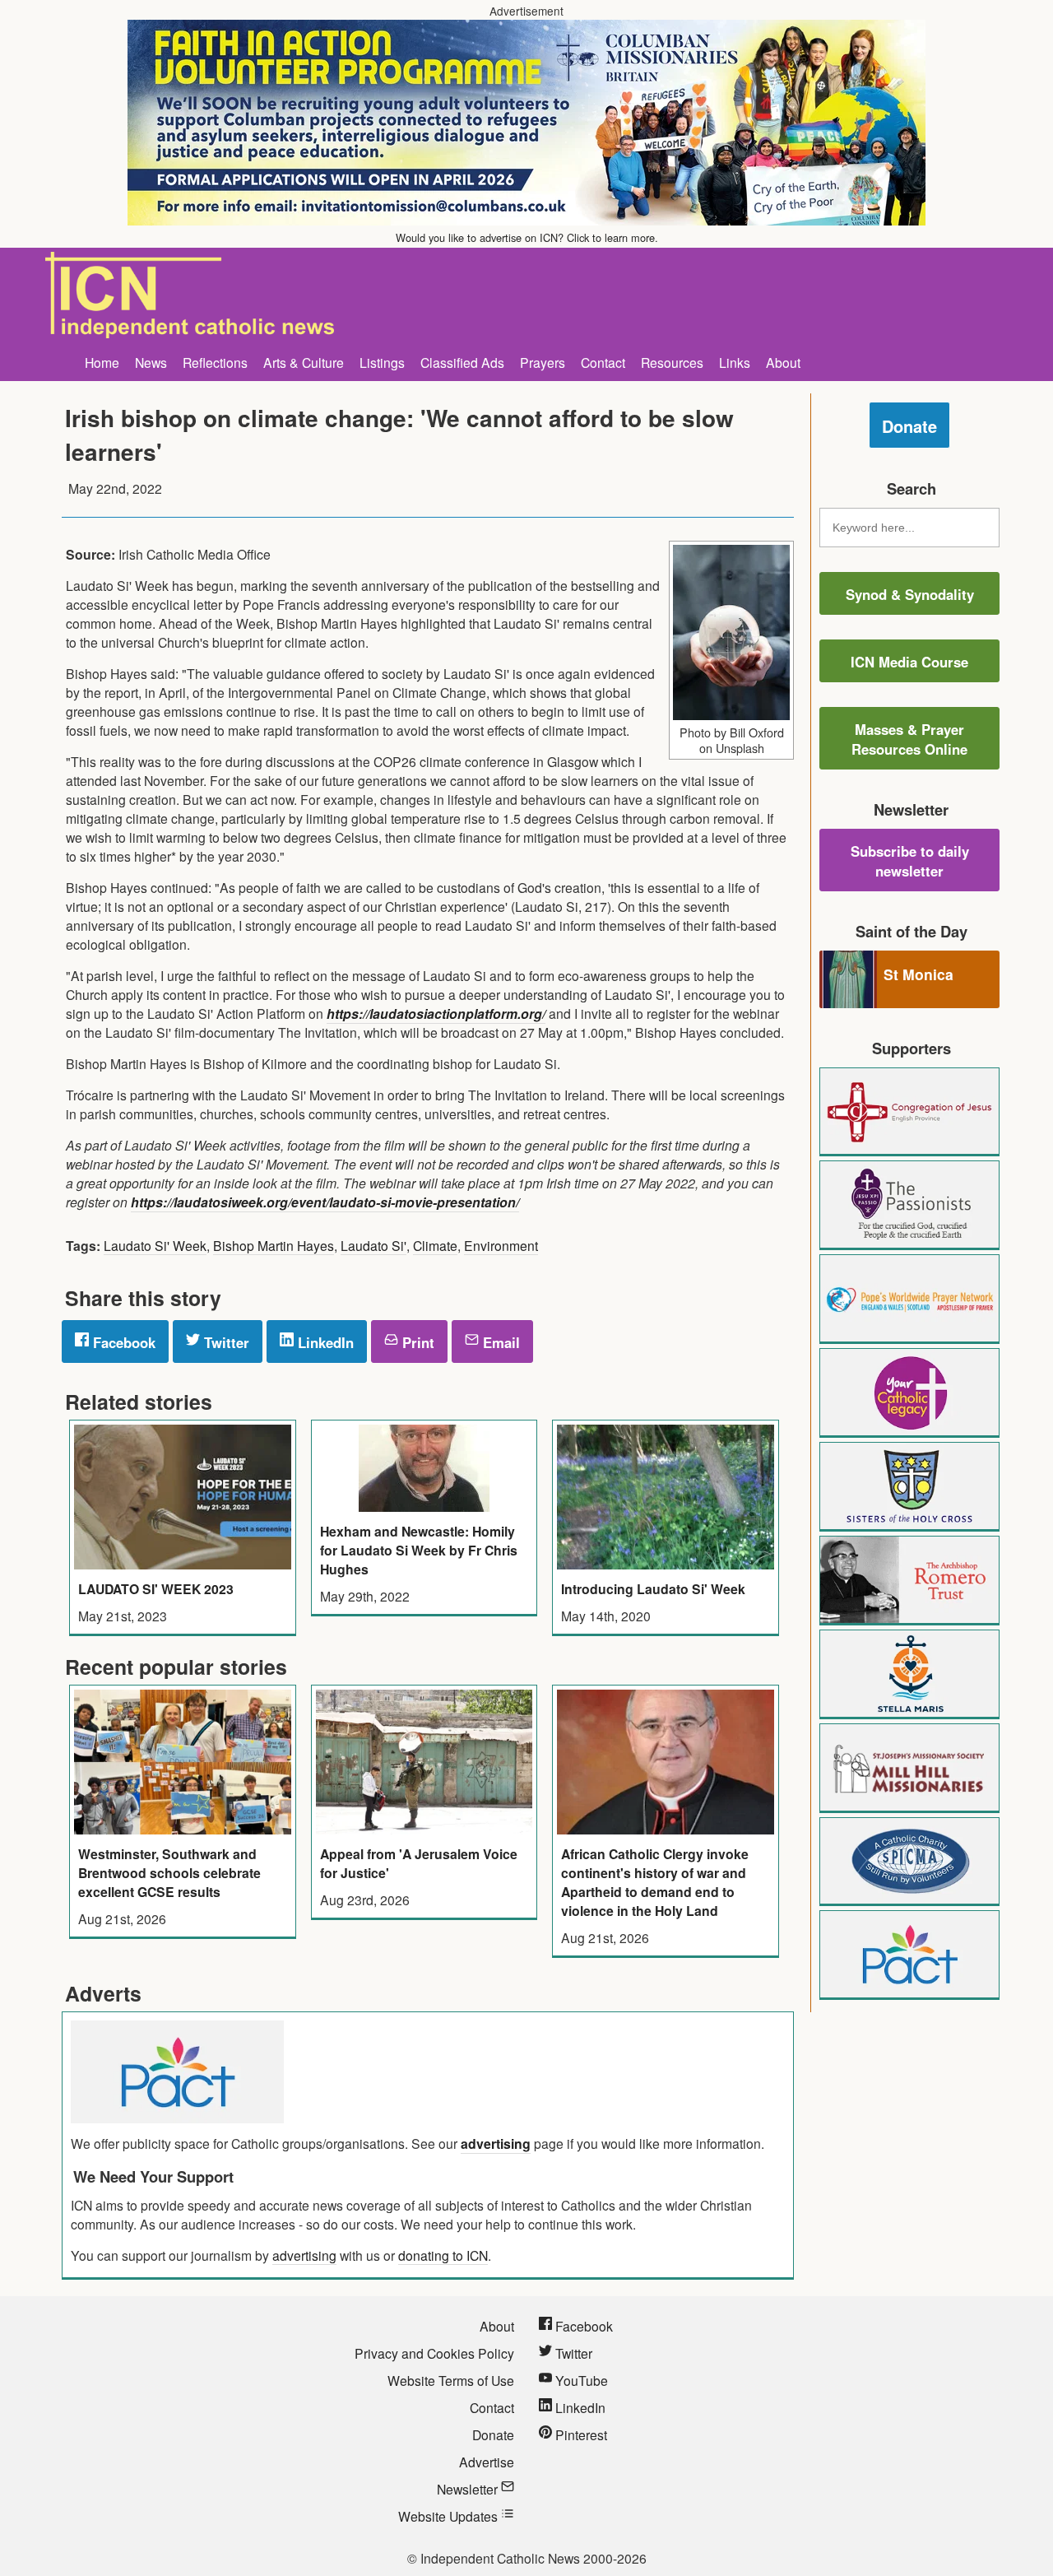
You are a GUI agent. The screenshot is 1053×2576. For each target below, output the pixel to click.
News (151, 362)
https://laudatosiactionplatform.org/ (436, 1014)
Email (499, 1342)
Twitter (225, 1342)
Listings (382, 362)
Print (416, 1342)
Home (102, 362)
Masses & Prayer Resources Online (909, 739)
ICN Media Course (909, 662)
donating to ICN (443, 2255)
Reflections (215, 362)
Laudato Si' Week (155, 1245)
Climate (435, 1245)
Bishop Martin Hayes (274, 1245)
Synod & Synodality (910, 594)
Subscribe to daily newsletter (910, 861)
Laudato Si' (373, 1245)
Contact (603, 362)
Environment (501, 1245)
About (783, 362)
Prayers (543, 362)
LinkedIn (324, 1342)
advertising (496, 2144)
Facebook (122, 1342)
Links (735, 362)
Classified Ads (462, 362)
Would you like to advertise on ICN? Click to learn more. (527, 237)
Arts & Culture (304, 362)
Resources (672, 362)
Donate (909, 426)
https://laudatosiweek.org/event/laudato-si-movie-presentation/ (325, 1202)
